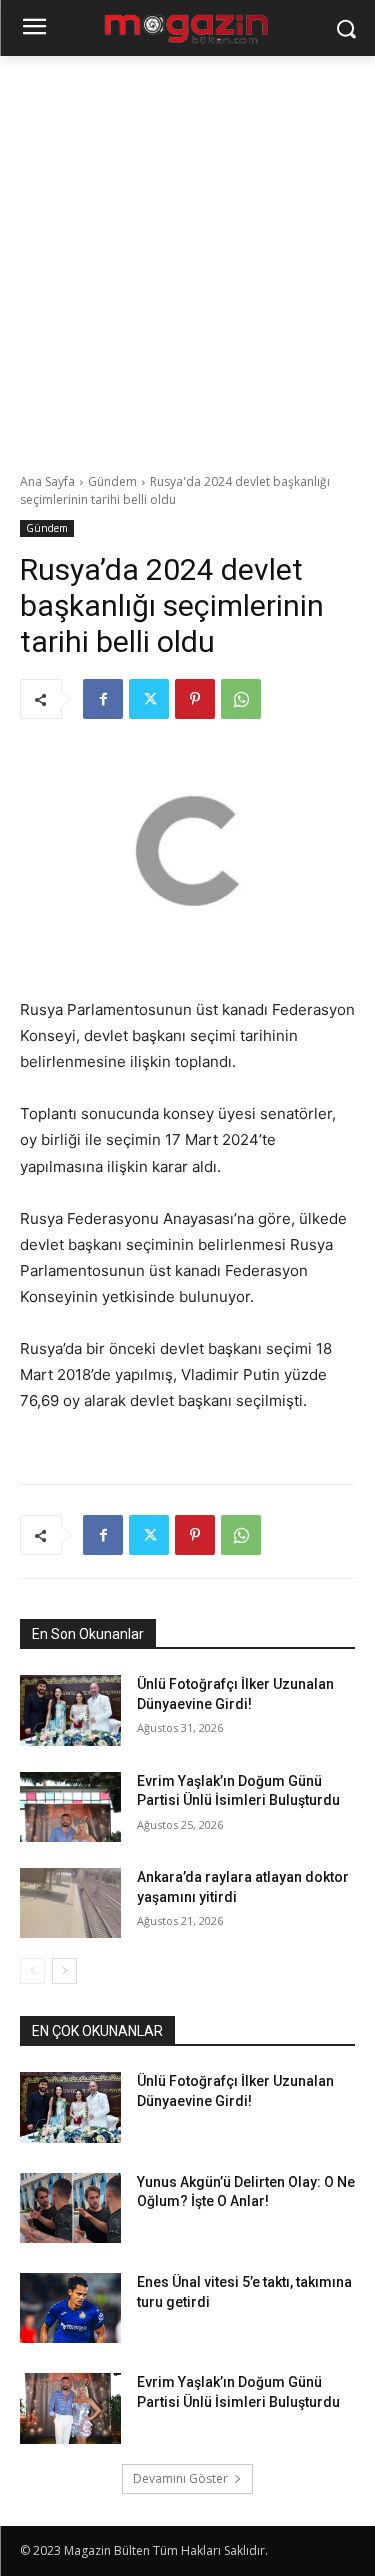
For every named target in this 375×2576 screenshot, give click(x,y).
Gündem (112, 481)
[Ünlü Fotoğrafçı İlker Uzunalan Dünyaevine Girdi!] (70, 1710)
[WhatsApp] (241, 699)
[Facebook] (103, 699)
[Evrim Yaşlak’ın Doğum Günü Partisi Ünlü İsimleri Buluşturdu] (70, 1807)
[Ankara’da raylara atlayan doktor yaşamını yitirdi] (70, 1903)
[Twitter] (149, 699)
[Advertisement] (187, 253)
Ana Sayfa (47, 481)
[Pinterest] (195, 699)
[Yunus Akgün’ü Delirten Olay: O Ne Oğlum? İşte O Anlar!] (70, 2208)
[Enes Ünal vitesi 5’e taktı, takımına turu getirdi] (70, 2308)
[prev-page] (32, 1971)
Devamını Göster (180, 2478)
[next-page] (64, 1971)
